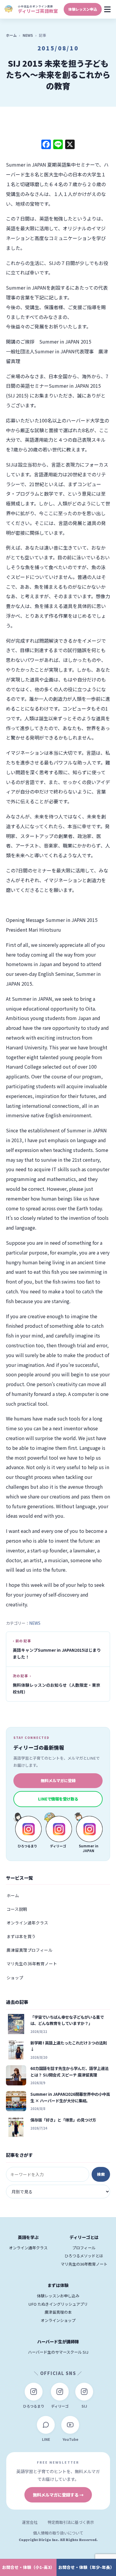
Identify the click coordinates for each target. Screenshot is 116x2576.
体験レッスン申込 (83, 9)
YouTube (70, 2439)
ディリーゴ (60, 2406)
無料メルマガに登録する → (58, 2495)
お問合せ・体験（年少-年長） (86, 2567)
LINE (46, 2439)
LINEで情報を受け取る (58, 1799)
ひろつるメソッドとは (84, 2256)
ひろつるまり (34, 2406)
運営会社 (30, 2522)
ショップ (15, 1978)
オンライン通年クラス (27, 1923)
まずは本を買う (21, 1936)
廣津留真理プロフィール (29, 1950)
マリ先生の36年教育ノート (32, 1964)
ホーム (11, 35)
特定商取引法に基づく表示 (71, 2522)
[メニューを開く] (108, 9)
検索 (101, 2174)
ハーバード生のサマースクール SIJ (58, 2352)
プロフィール (84, 2248)
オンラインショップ (58, 2320)
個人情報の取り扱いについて (58, 2533)
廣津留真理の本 (58, 2312)
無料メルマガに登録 (58, 1780)
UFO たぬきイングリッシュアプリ (58, 2304)
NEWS (28, 35)
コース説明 (17, 1909)
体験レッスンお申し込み (58, 2296)
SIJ (84, 2406)
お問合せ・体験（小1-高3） (28, 2567)
